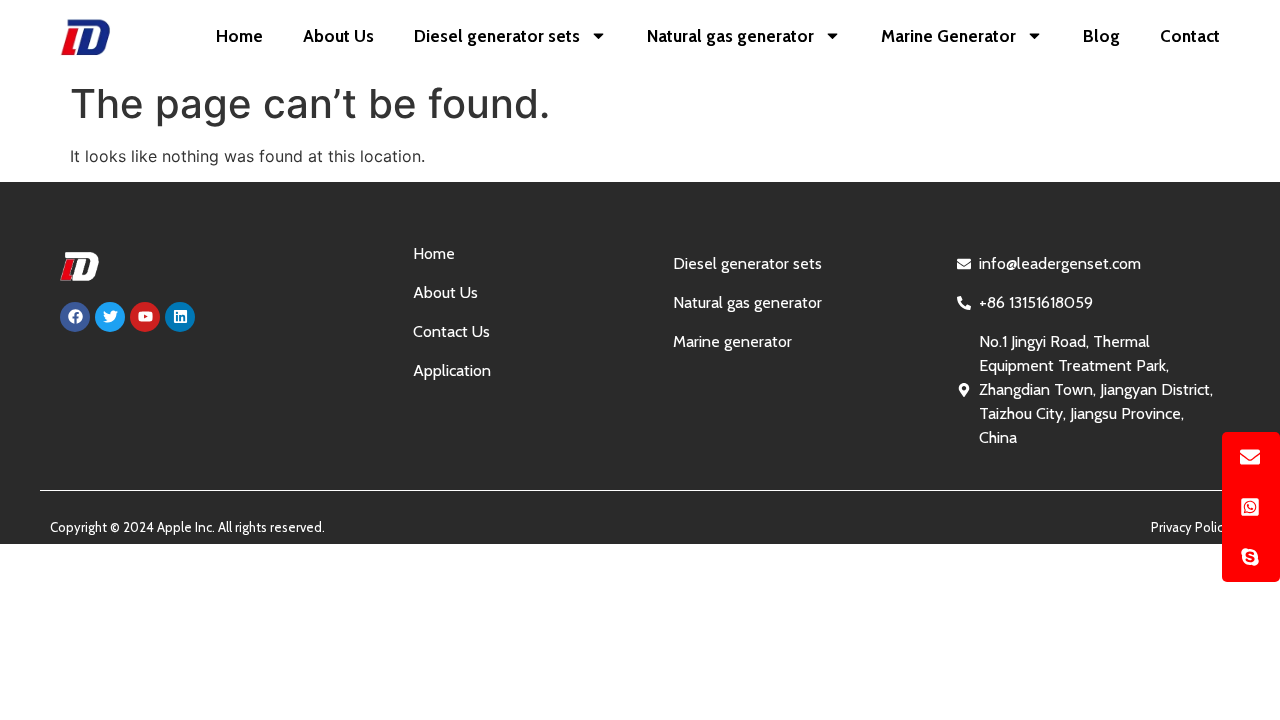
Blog (1101, 36)
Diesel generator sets (497, 36)
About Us (338, 36)
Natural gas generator (730, 36)
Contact (1190, 36)
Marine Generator (948, 36)
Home (239, 36)
